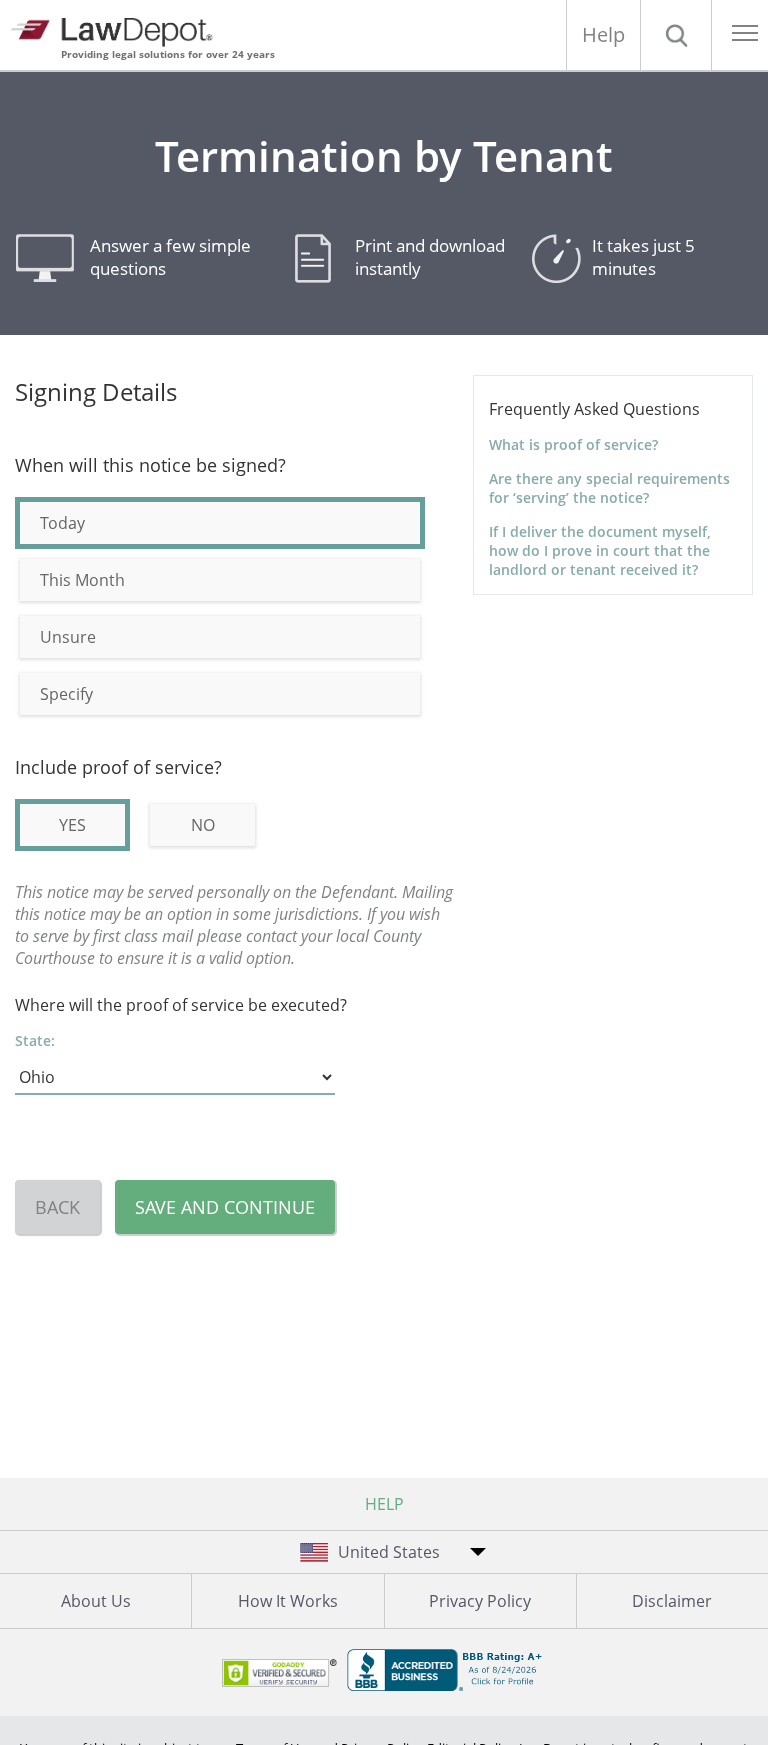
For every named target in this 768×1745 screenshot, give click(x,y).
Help (603, 34)
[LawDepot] (117, 29)
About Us (96, 1601)
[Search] (676, 35)
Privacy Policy (480, 1601)
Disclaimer (672, 1601)
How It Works (288, 1601)
